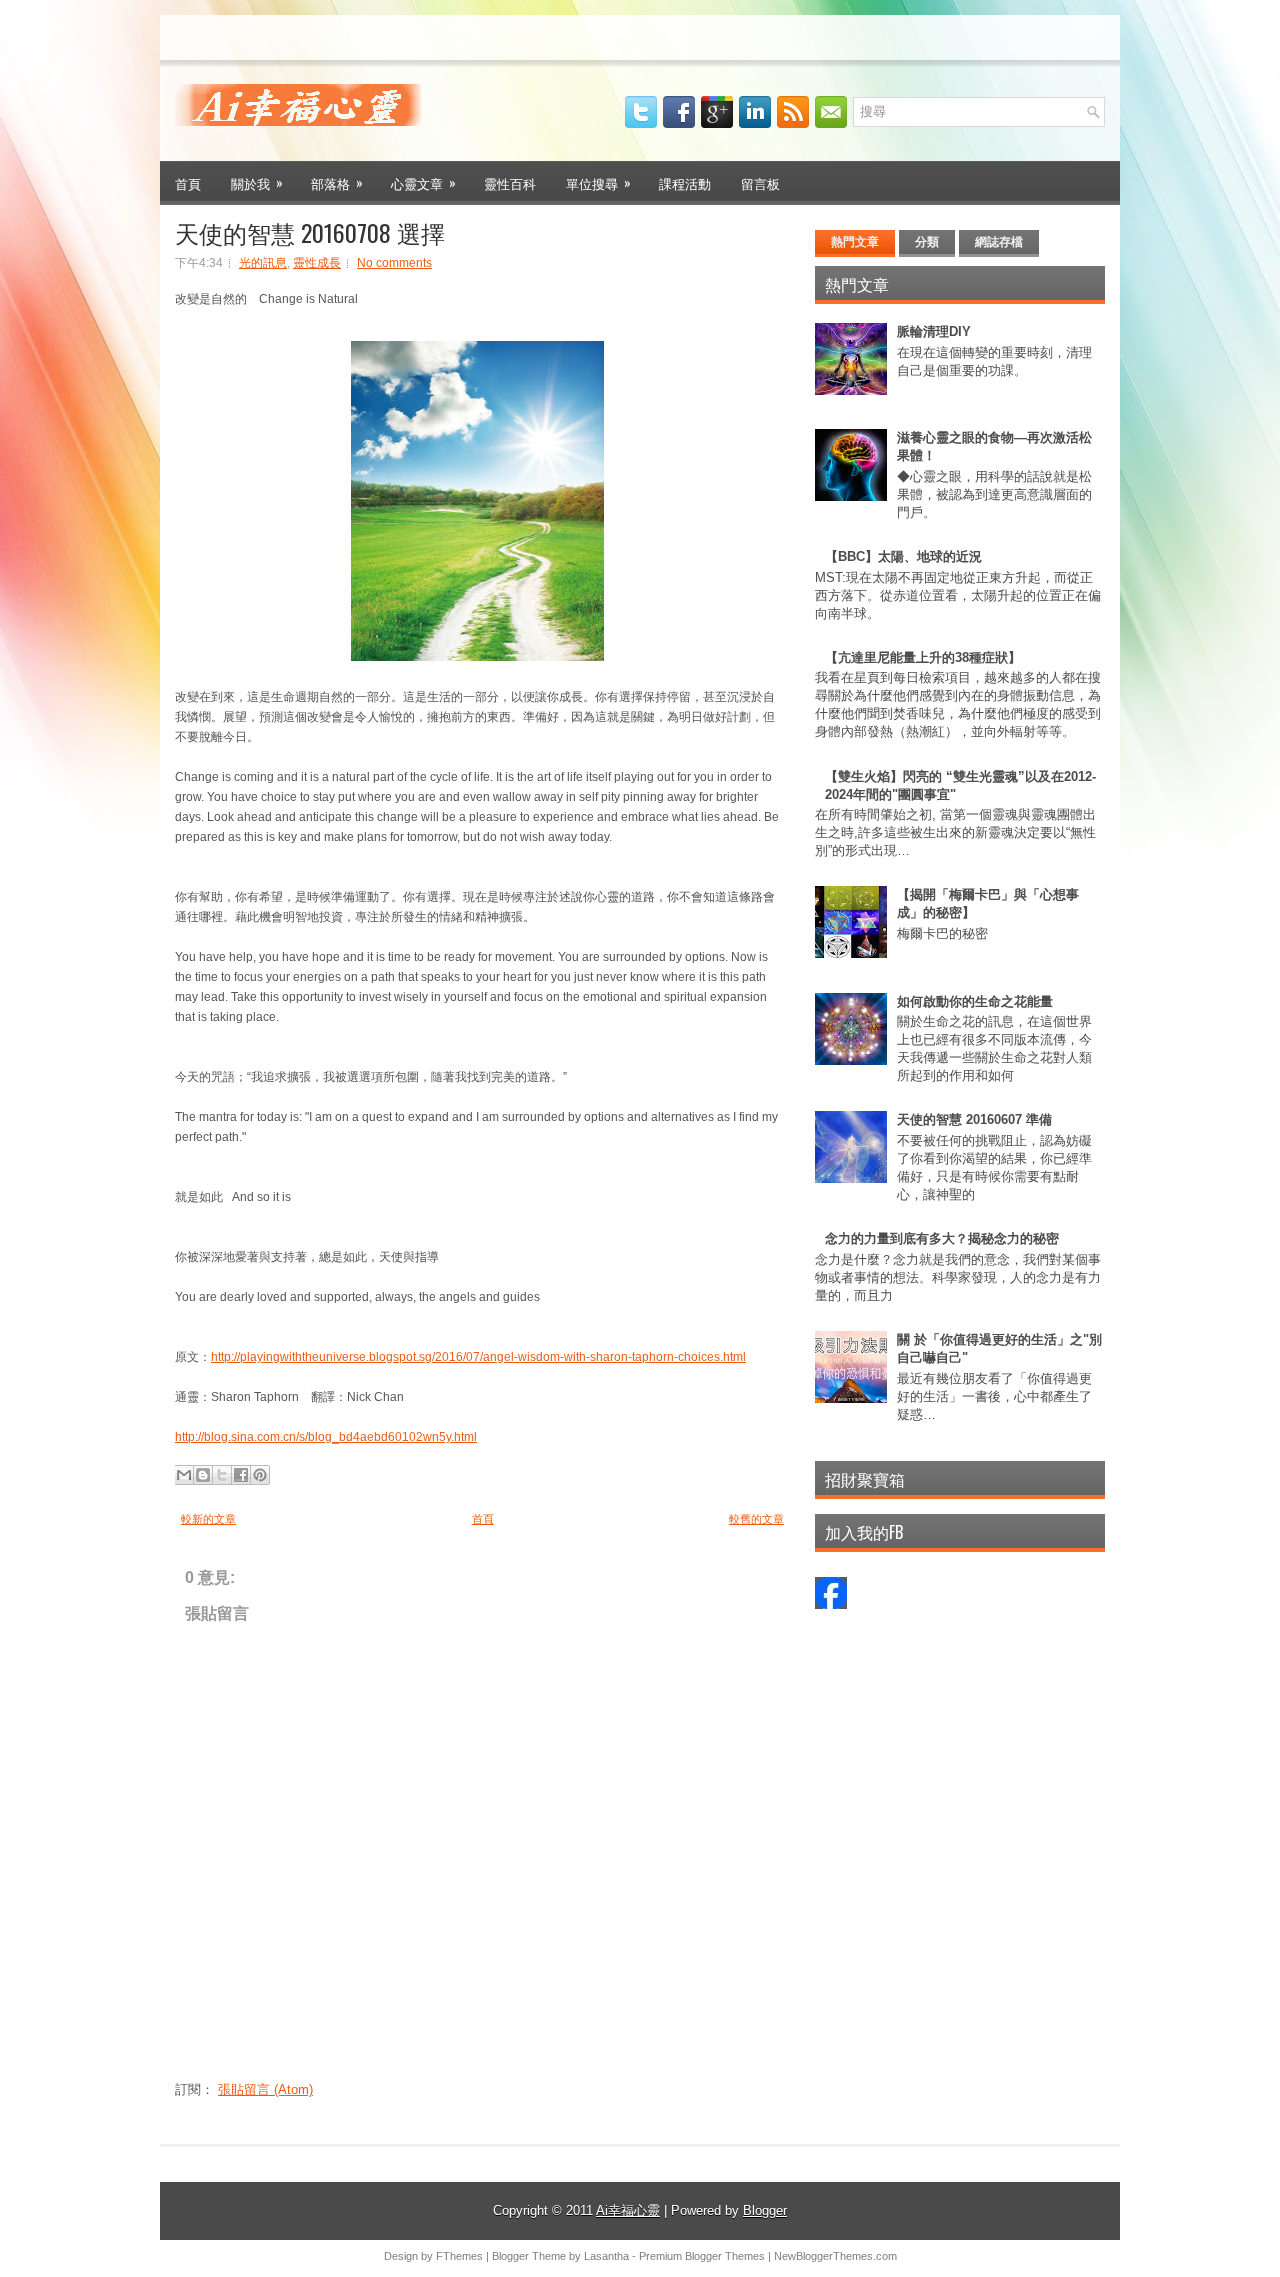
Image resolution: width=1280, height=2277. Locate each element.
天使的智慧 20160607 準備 (974, 1119)
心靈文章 (423, 182)
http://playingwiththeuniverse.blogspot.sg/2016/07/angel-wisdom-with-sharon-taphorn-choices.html (478, 1357)
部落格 (337, 182)
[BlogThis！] (203, 1475)
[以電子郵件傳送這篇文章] (184, 1475)
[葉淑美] (831, 1604)
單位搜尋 (598, 182)
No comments (394, 263)
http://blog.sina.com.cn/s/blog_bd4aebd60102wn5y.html (326, 1437)
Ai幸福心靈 (628, 2210)
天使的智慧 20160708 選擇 (310, 232)
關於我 (257, 182)
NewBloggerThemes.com (835, 2256)
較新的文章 (208, 1519)
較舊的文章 (756, 1519)
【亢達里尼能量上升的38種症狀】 (923, 657)
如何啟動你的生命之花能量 (975, 1001)
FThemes (459, 2256)
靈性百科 (510, 183)
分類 (927, 242)
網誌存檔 (999, 242)
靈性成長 (317, 263)
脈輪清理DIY (934, 331)
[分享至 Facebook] (241, 1475)
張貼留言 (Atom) (265, 2089)
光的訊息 (263, 263)
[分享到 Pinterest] (260, 1475)
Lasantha (606, 2256)
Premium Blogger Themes (702, 2256)
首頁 (188, 183)
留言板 (760, 183)
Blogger (765, 2210)
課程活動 (685, 183)
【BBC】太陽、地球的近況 (903, 556)
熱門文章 (855, 242)
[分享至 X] (222, 1475)
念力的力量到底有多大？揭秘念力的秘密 (942, 1238)
